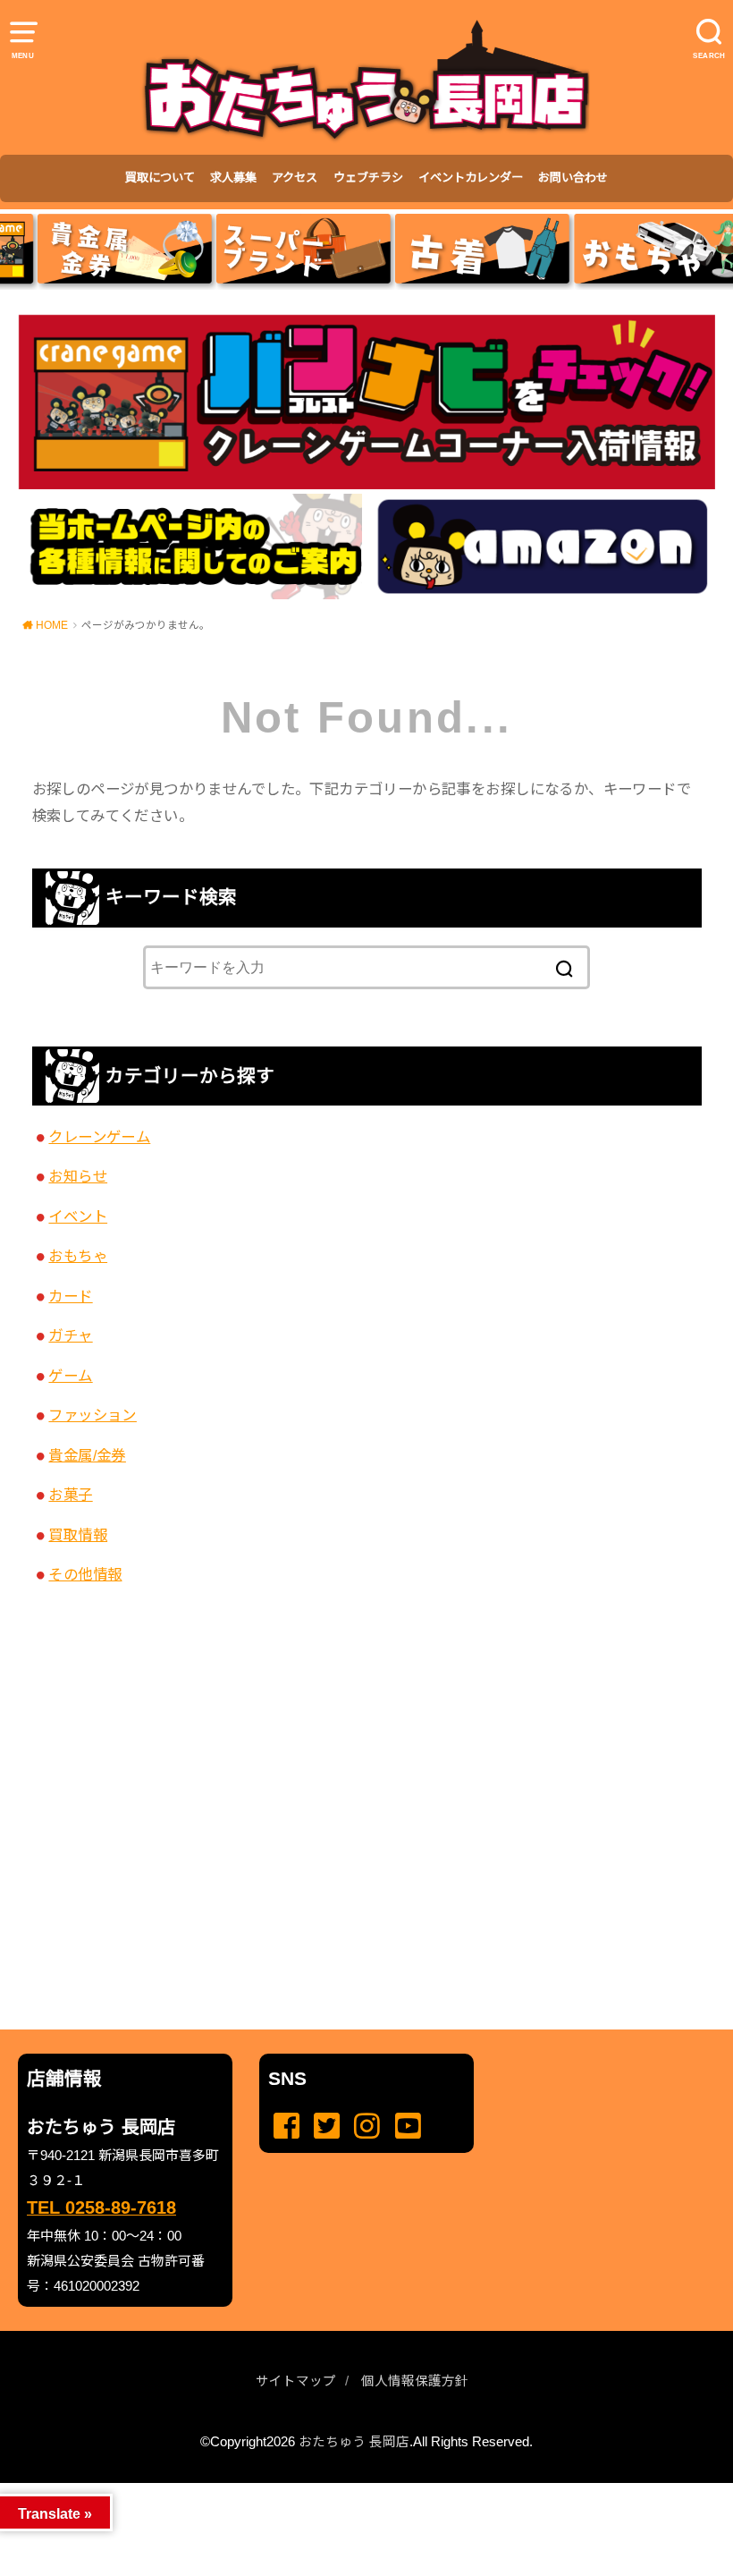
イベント (78, 1216)
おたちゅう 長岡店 (354, 2442)
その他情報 (85, 1574)
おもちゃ (78, 1256)
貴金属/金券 (87, 1455)
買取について (160, 178)
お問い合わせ (573, 178)
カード (70, 1296)
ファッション (92, 1415)
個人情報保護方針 (415, 2381)
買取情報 (78, 1535)
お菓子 (70, 1495)
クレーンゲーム (99, 1137)
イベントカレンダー (471, 178)
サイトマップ (296, 2381)
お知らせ (78, 1176)
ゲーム (70, 1376)
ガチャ (70, 1335)
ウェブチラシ (368, 178)
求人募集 (233, 178)
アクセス (295, 178)
